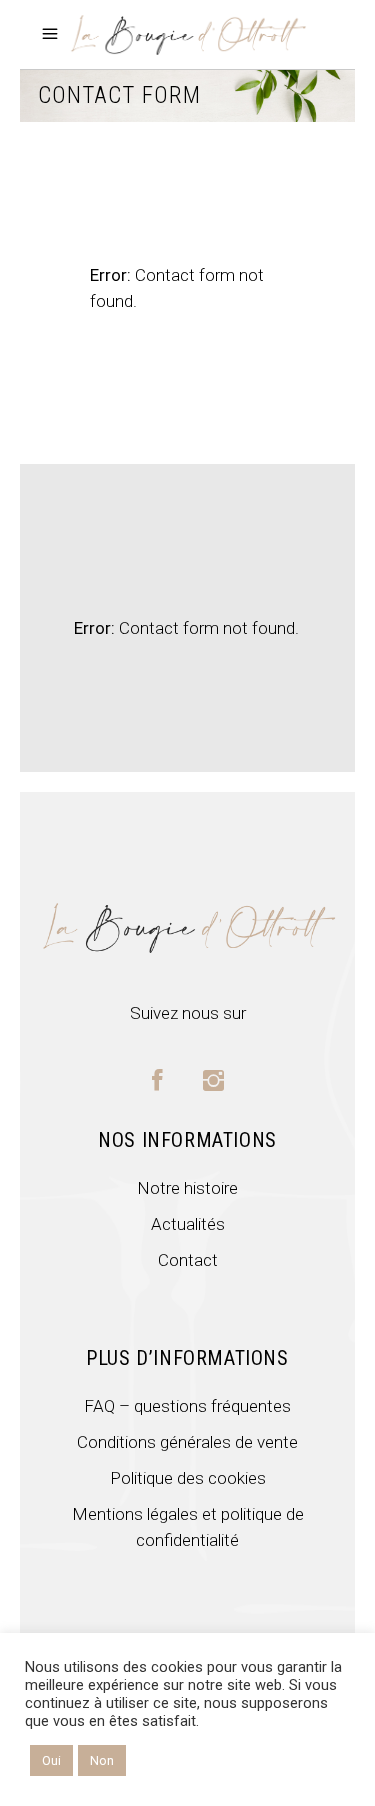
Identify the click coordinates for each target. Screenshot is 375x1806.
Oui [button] (51, 1760)
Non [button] (102, 1760)
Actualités (188, 1224)
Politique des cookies (188, 1478)
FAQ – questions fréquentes (187, 1406)
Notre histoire (187, 1188)
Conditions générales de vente (187, 1442)
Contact (188, 1260)
